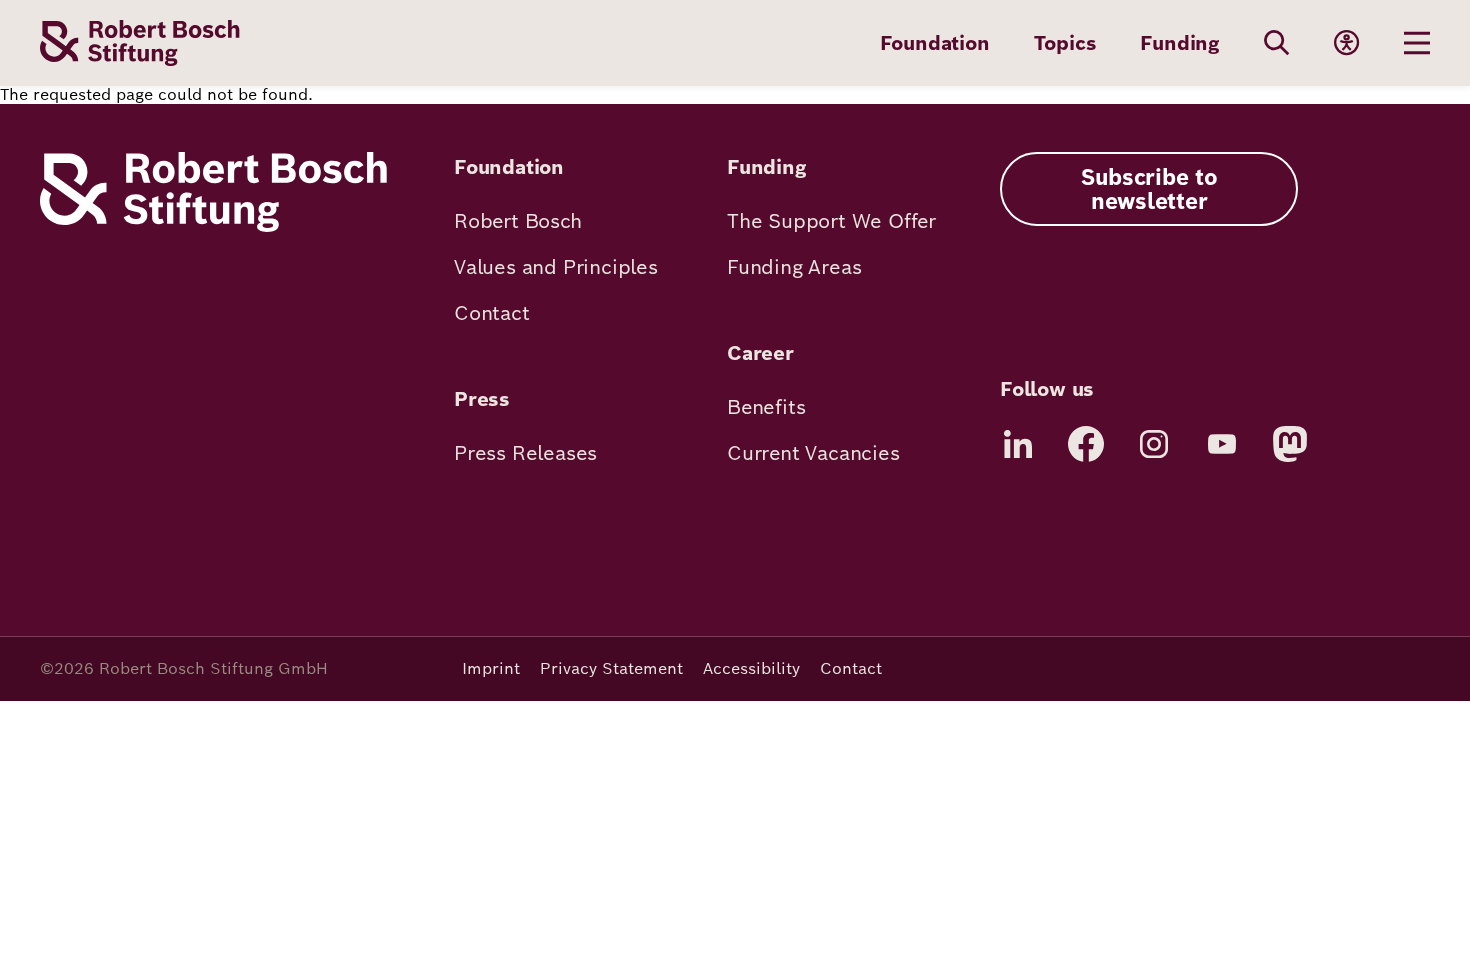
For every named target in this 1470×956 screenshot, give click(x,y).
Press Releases (525, 453)
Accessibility (751, 668)
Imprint (491, 668)
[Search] (1277, 43)
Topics (1065, 43)
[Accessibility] (1347, 43)
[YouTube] (1222, 444)
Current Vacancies (813, 453)
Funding (1180, 43)
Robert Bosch (518, 221)
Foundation (935, 43)
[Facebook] (1086, 444)
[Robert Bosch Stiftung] (213, 226)
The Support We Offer (831, 221)
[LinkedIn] (1018, 444)
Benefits (766, 407)
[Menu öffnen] (1417, 43)
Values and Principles (556, 267)
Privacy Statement (611, 668)
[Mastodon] (1290, 444)
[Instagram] (1154, 444)
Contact (492, 313)
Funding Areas (794, 267)
